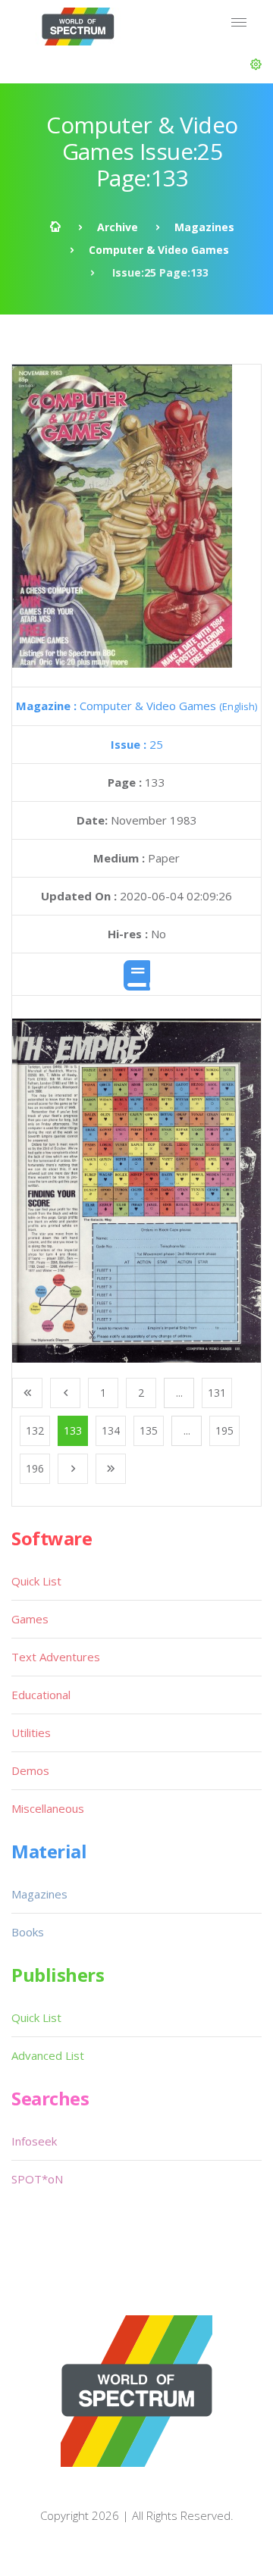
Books (28, 1932)
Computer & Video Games (159, 250)
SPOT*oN (37, 2179)
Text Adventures (56, 1657)
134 (111, 1430)
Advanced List (48, 2055)
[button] (256, 64)
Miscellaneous (48, 1808)
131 (217, 1393)
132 (35, 1430)
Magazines (204, 227)
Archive (118, 227)
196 (35, 1468)
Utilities (31, 1732)
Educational (41, 1695)
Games (30, 1619)
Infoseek (34, 2141)
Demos (30, 1770)
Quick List (36, 1581)
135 (149, 1430)
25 (137, 744)
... (179, 1393)
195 (224, 1430)
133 (73, 1430)
